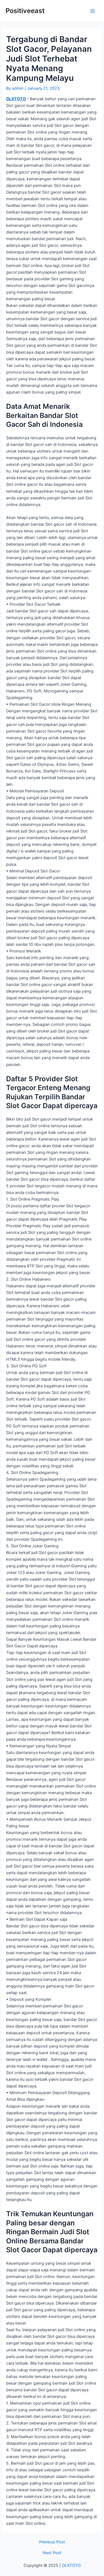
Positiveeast (25, 11)
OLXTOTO (16, 99)
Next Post (52, 2553)
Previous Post (52, 2542)
